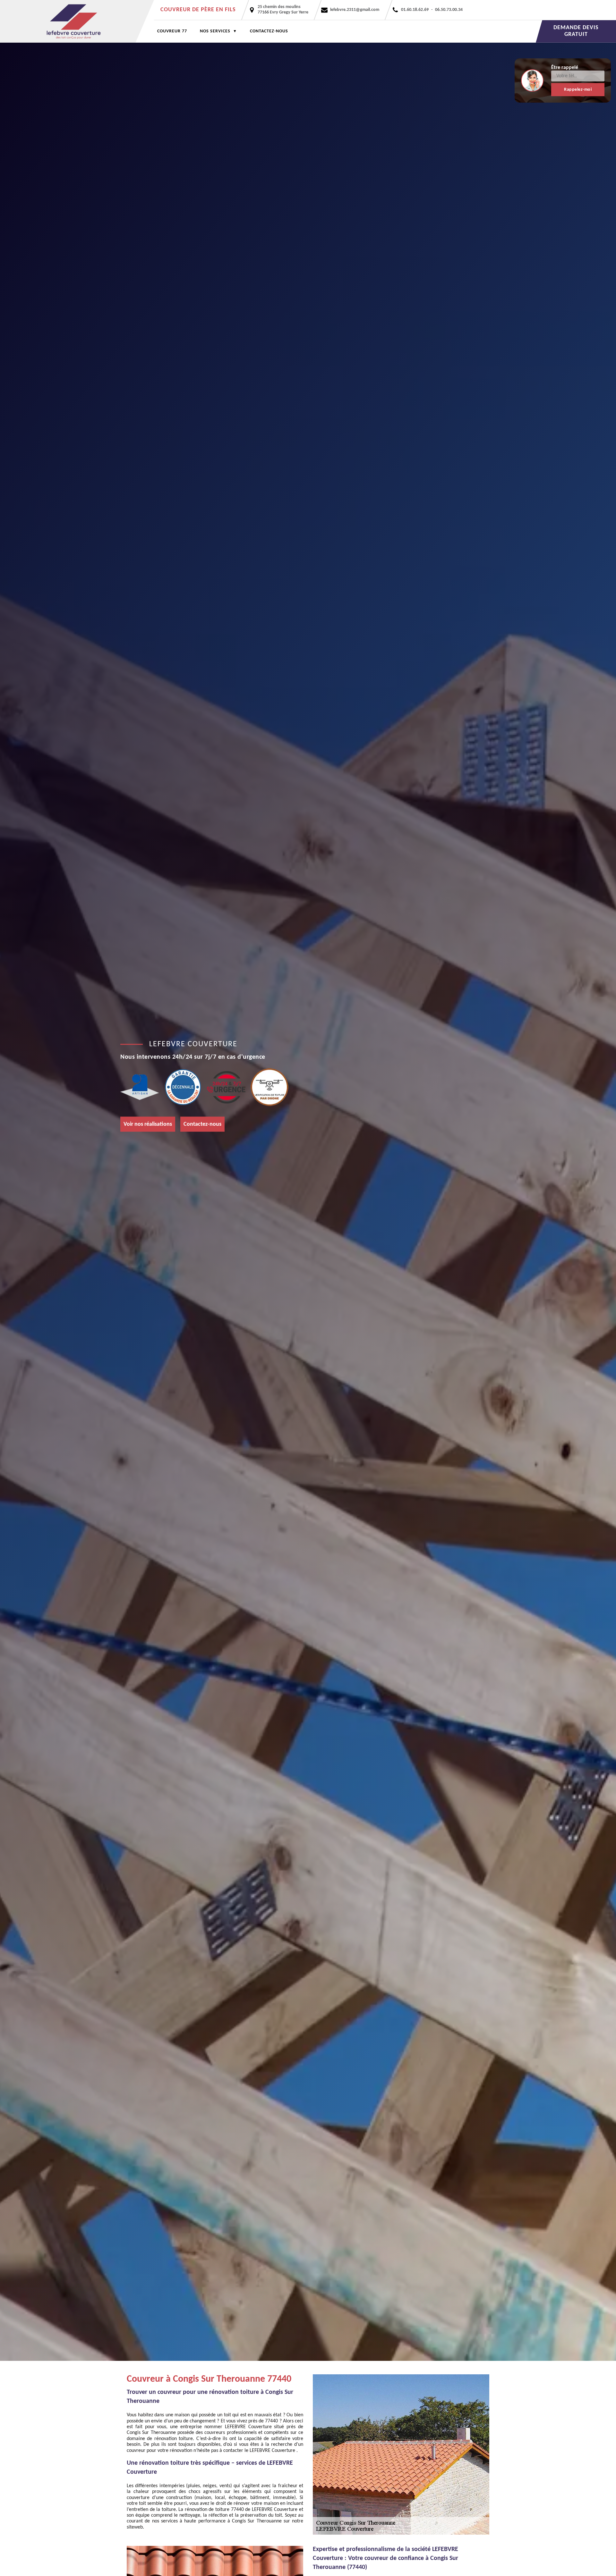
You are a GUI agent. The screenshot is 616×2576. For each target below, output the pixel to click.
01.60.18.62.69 (415, 10)
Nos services (215, 31)
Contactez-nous (269, 31)
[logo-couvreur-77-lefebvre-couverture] (77, 21)
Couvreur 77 (172, 31)
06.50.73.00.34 (449, 10)
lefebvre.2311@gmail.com (355, 10)
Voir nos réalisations (148, 1124)
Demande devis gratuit (576, 31)
